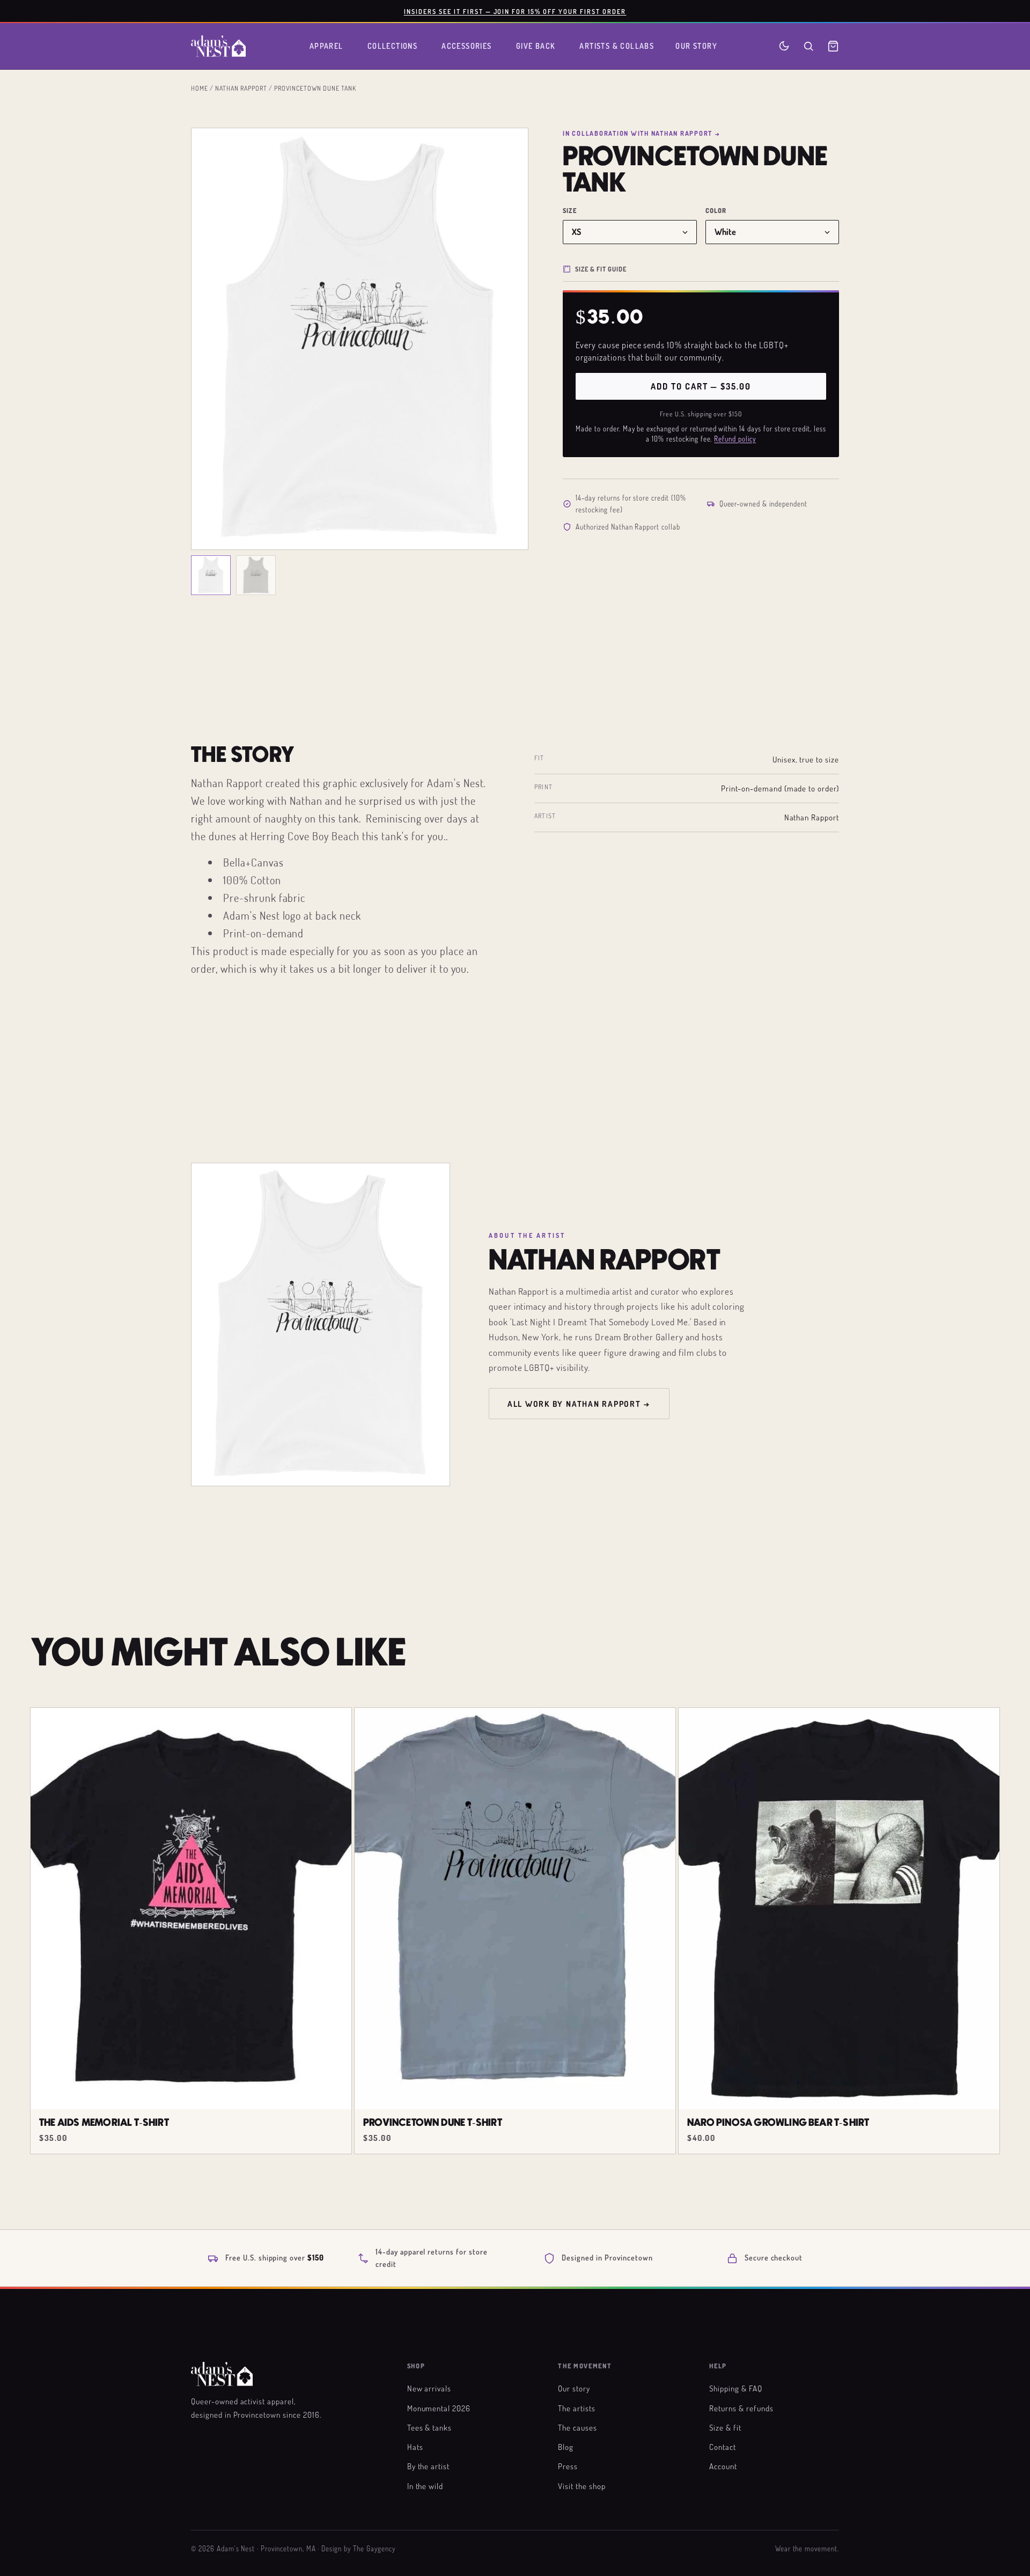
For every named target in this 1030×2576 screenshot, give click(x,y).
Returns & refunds (741, 2408)
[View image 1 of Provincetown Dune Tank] (211, 575)
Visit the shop (582, 2486)
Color (716, 211)
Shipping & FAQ (735, 2388)
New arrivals (429, 2388)
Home (200, 88)
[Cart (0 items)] (833, 46)
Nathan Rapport (241, 88)
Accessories (467, 46)
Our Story (696, 46)
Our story (574, 2388)
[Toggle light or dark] (784, 46)
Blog (566, 2447)
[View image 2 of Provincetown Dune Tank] (256, 575)
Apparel (326, 46)
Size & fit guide (601, 269)
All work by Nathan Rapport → (579, 1404)
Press (568, 2466)
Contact (723, 2447)
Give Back (536, 46)
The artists (577, 2408)
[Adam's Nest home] (218, 46)
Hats (415, 2447)
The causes (577, 2427)
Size (570, 211)
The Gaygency (374, 2549)
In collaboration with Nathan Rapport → (641, 133)
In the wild (425, 2486)
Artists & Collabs (617, 46)
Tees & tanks (430, 2427)
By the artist (428, 2466)
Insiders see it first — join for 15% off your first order (515, 11)
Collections (393, 46)
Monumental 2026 (439, 2408)
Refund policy (735, 439)
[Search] (808, 46)
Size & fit (725, 2427)
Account (723, 2466)
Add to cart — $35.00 (701, 386)
